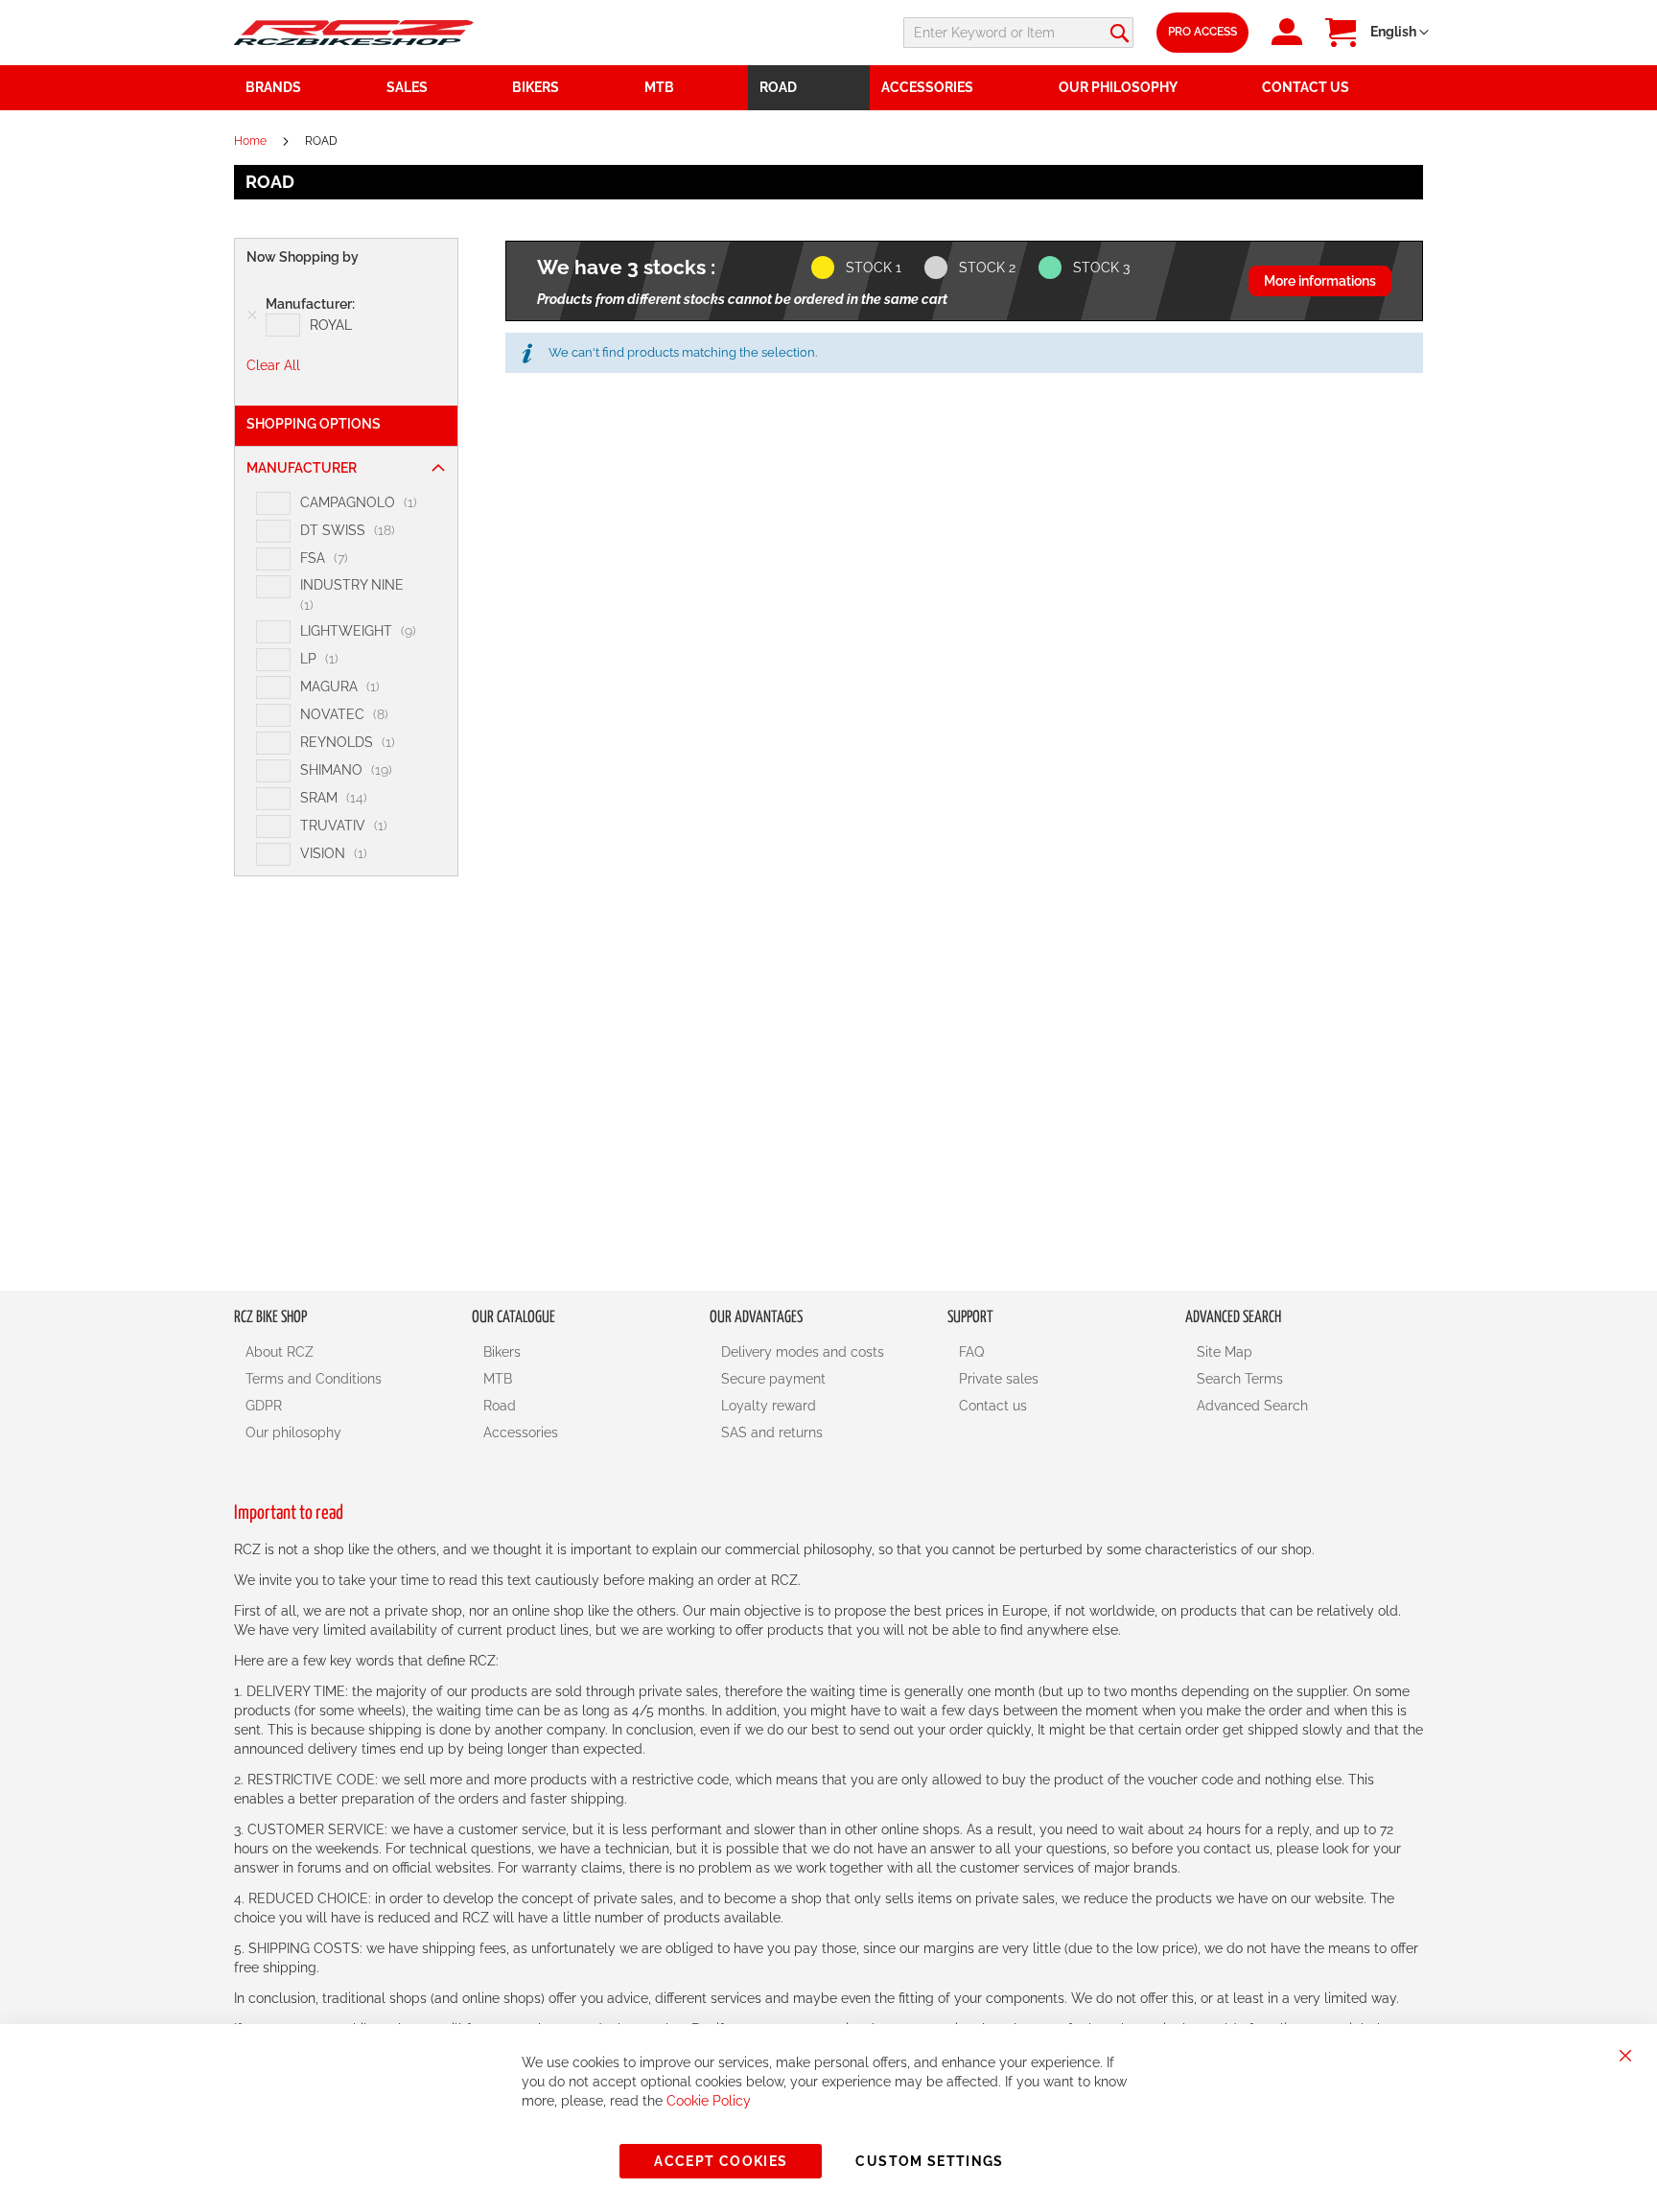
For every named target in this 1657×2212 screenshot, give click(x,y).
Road (500, 1406)
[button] (1400, 33)
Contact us (993, 1406)
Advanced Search (1252, 1406)
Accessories (521, 1432)
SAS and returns (772, 1432)
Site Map (1225, 1352)
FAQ (971, 1352)
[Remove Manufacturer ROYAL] (252, 315)
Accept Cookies (721, 2161)
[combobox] (1018, 33)
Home (252, 141)
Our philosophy (293, 1432)
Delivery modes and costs (803, 1352)
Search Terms (1240, 1379)
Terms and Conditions (314, 1379)
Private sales (999, 1379)
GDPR (264, 1406)
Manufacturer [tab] (302, 468)
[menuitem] (438, 88)
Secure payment (773, 1379)
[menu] (828, 88)
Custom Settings (929, 2161)
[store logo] (354, 32)
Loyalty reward (769, 1406)
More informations (1320, 281)
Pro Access (1202, 32)
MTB (498, 1379)
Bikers (502, 1352)
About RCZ (280, 1352)
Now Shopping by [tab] (303, 257)
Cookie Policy (709, 2101)
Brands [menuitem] (273, 87)
